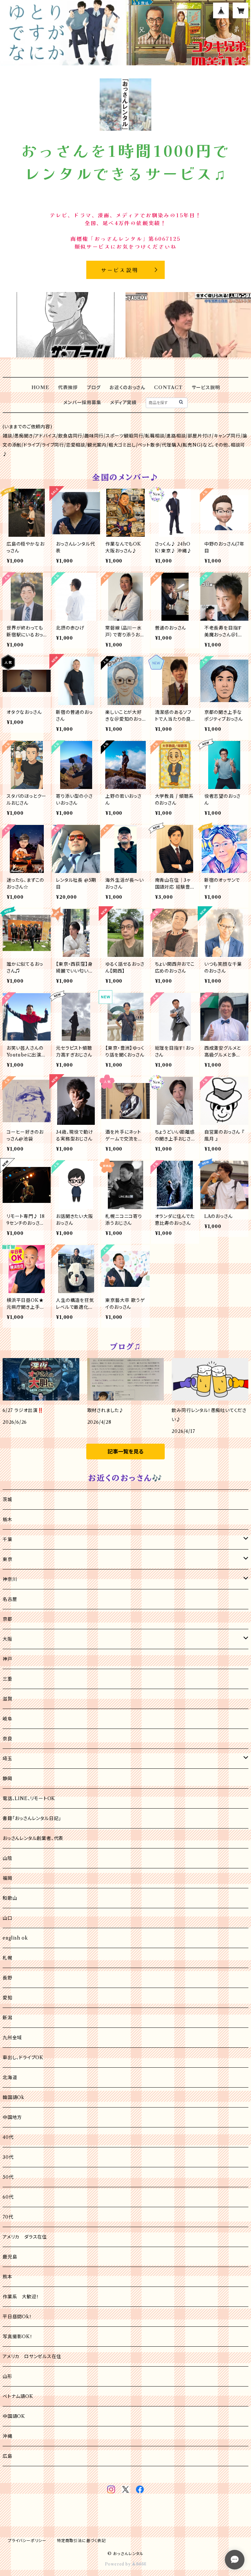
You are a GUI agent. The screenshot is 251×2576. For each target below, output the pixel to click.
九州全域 (12, 2038)
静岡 (8, 1779)
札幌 (8, 1958)
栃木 (8, 1519)
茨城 (8, 1500)
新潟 (8, 2018)
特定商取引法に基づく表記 (81, 2541)
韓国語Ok (14, 2097)
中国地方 (12, 2117)
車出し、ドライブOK (23, 2058)
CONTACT (168, 387)
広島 (8, 2456)
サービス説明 (206, 387)
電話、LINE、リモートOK (29, 1798)
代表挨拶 (68, 387)
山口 (8, 1918)
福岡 (8, 1878)
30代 (8, 2157)
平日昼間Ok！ (17, 2317)
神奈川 (10, 1579)
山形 (8, 2376)
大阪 (8, 1639)
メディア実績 (123, 402)
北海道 (10, 2077)
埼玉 (8, 1759)
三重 (8, 1679)
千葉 (8, 1539)
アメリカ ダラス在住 (25, 2237)
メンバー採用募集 (82, 402)
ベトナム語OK (18, 2396)
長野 (8, 1978)
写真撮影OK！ (18, 2337)
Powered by (118, 2564)
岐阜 (8, 1719)
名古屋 (10, 1599)
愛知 (8, 1998)
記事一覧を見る (125, 1452)
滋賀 (8, 1699)
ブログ (93, 387)
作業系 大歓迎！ (21, 2297)
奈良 (8, 1739)
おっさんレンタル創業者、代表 (33, 1838)
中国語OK (14, 2416)
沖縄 (8, 2436)
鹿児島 (10, 2257)
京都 (8, 1619)
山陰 (8, 1858)
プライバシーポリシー (27, 2541)
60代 (8, 2197)
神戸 (8, 1659)
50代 (8, 2177)
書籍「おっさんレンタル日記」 (32, 1818)
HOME (40, 387)
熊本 (8, 2277)
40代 (8, 2137)
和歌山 (10, 1898)
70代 (8, 2217)
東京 (8, 1559)
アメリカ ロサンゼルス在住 (32, 2356)
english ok (15, 1938)
